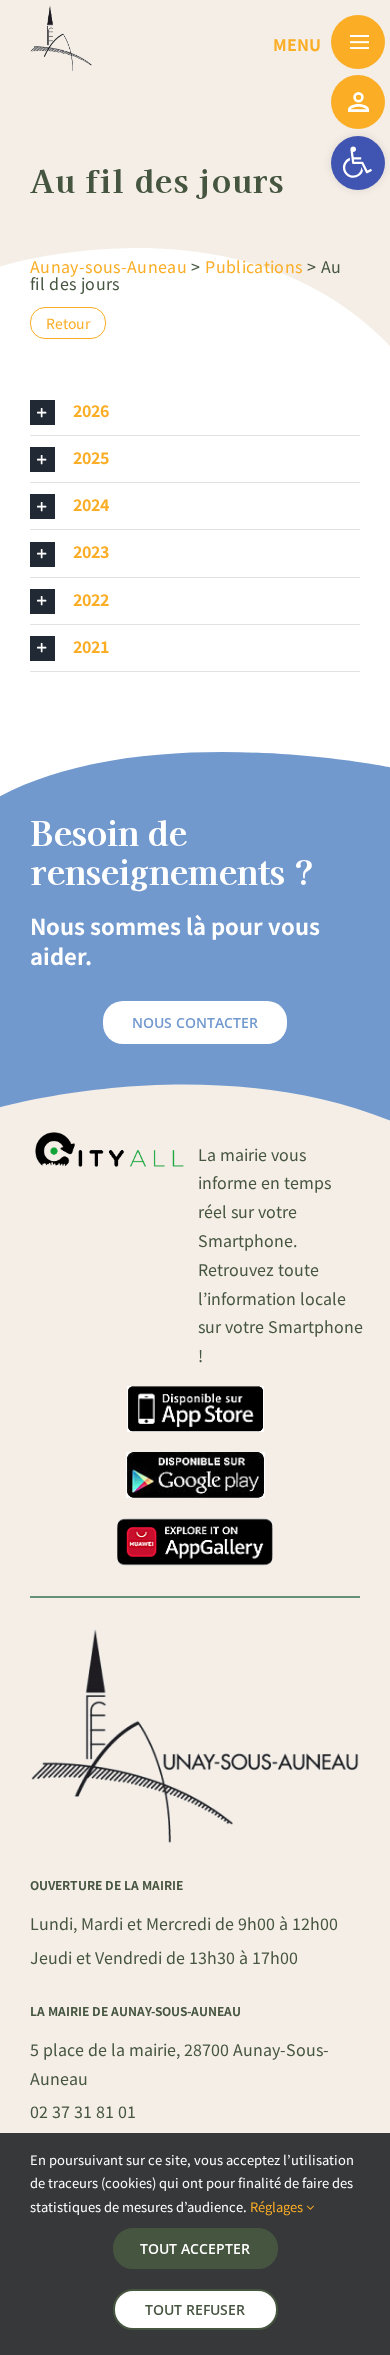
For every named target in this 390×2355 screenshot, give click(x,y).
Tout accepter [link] (195, 2248)
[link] (358, 163)
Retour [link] (68, 323)
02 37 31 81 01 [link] (83, 2111)
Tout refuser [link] (195, 2309)
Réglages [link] (278, 2206)
